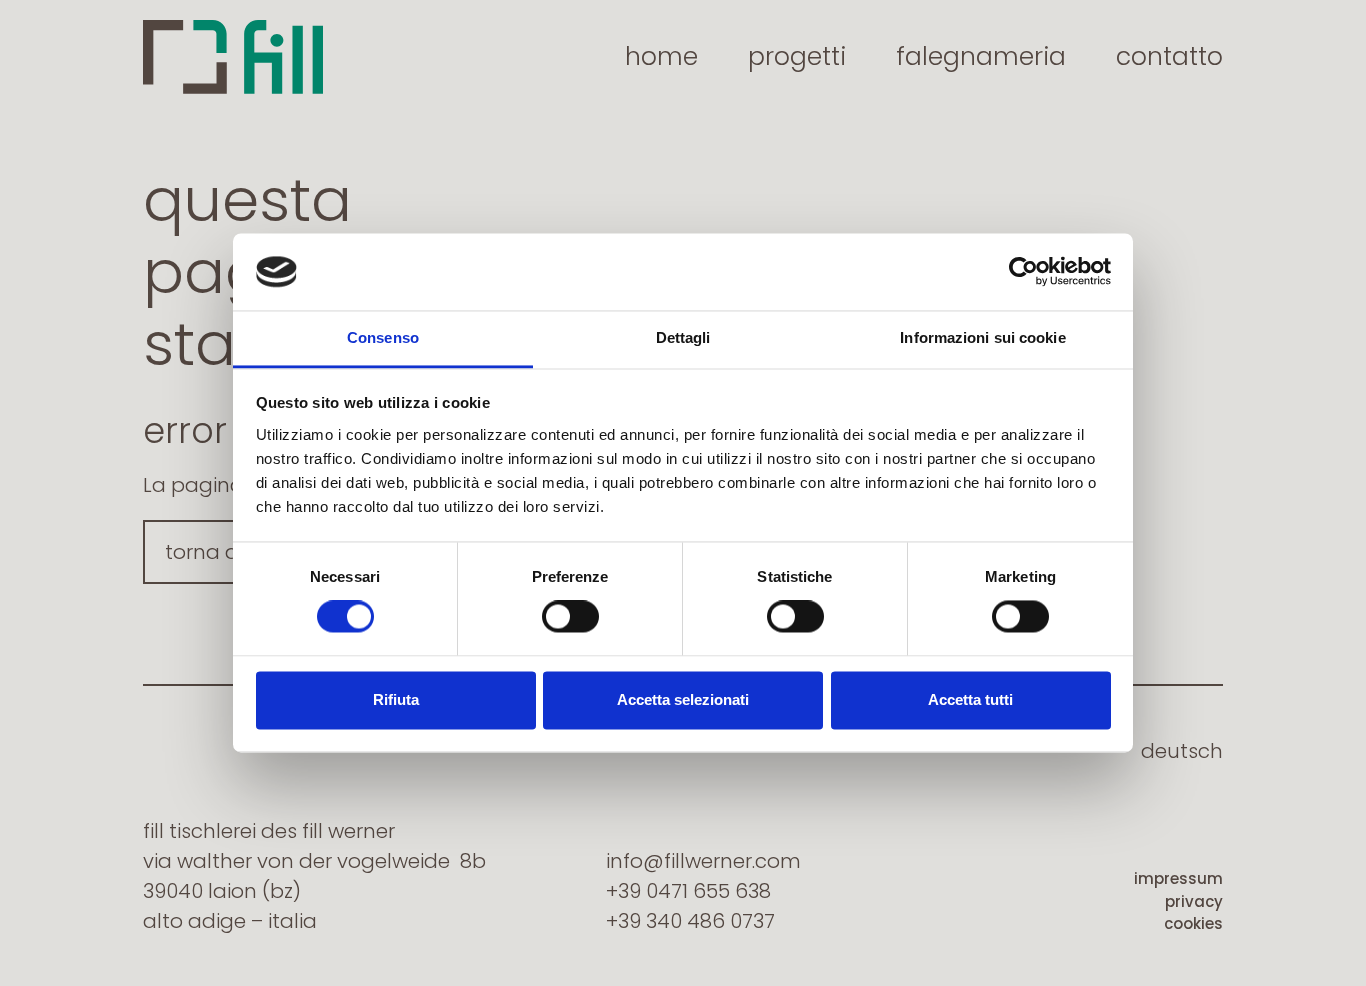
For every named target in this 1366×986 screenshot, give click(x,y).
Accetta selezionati (683, 699)
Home (661, 56)
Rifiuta (396, 699)
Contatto (1169, 56)
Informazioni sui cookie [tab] (982, 337)
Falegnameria (981, 56)
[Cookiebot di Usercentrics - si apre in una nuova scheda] (1023, 272)
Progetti (797, 56)
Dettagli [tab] (683, 337)
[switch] (570, 617)
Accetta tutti (970, 699)
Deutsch (1182, 751)
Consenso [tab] (383, 337)
